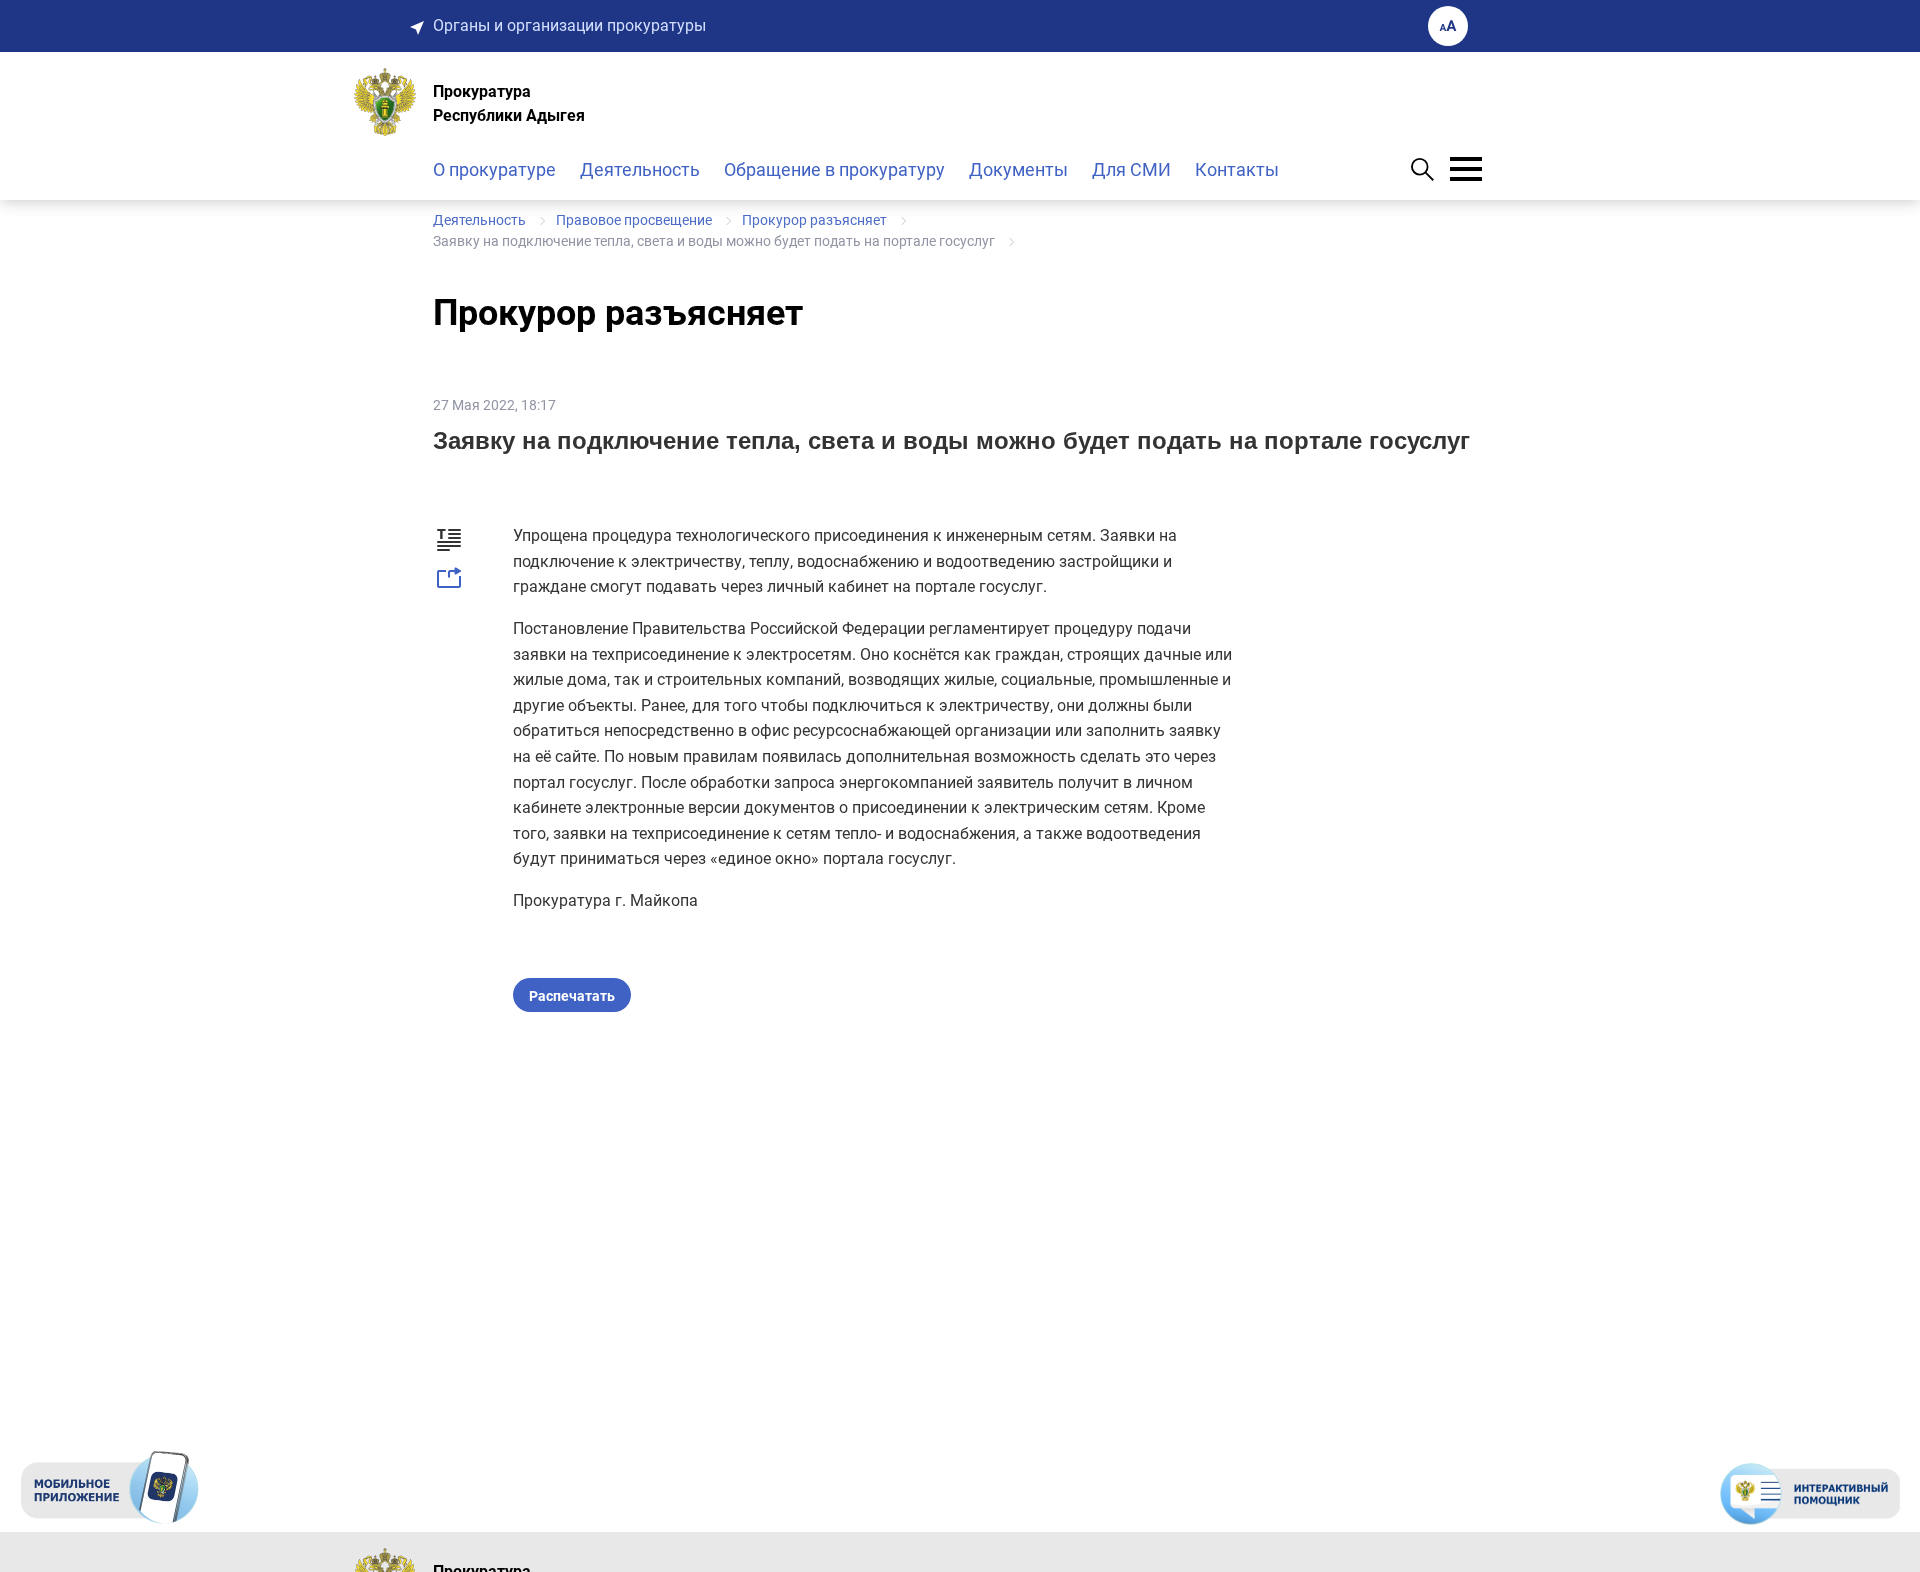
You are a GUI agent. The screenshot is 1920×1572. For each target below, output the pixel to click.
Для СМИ (1131, 169)
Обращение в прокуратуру (834, 169)
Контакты (1237, 169)
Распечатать (572, 996)
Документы (1018, 169)
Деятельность (640, 169)
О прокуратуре (494, 169)
